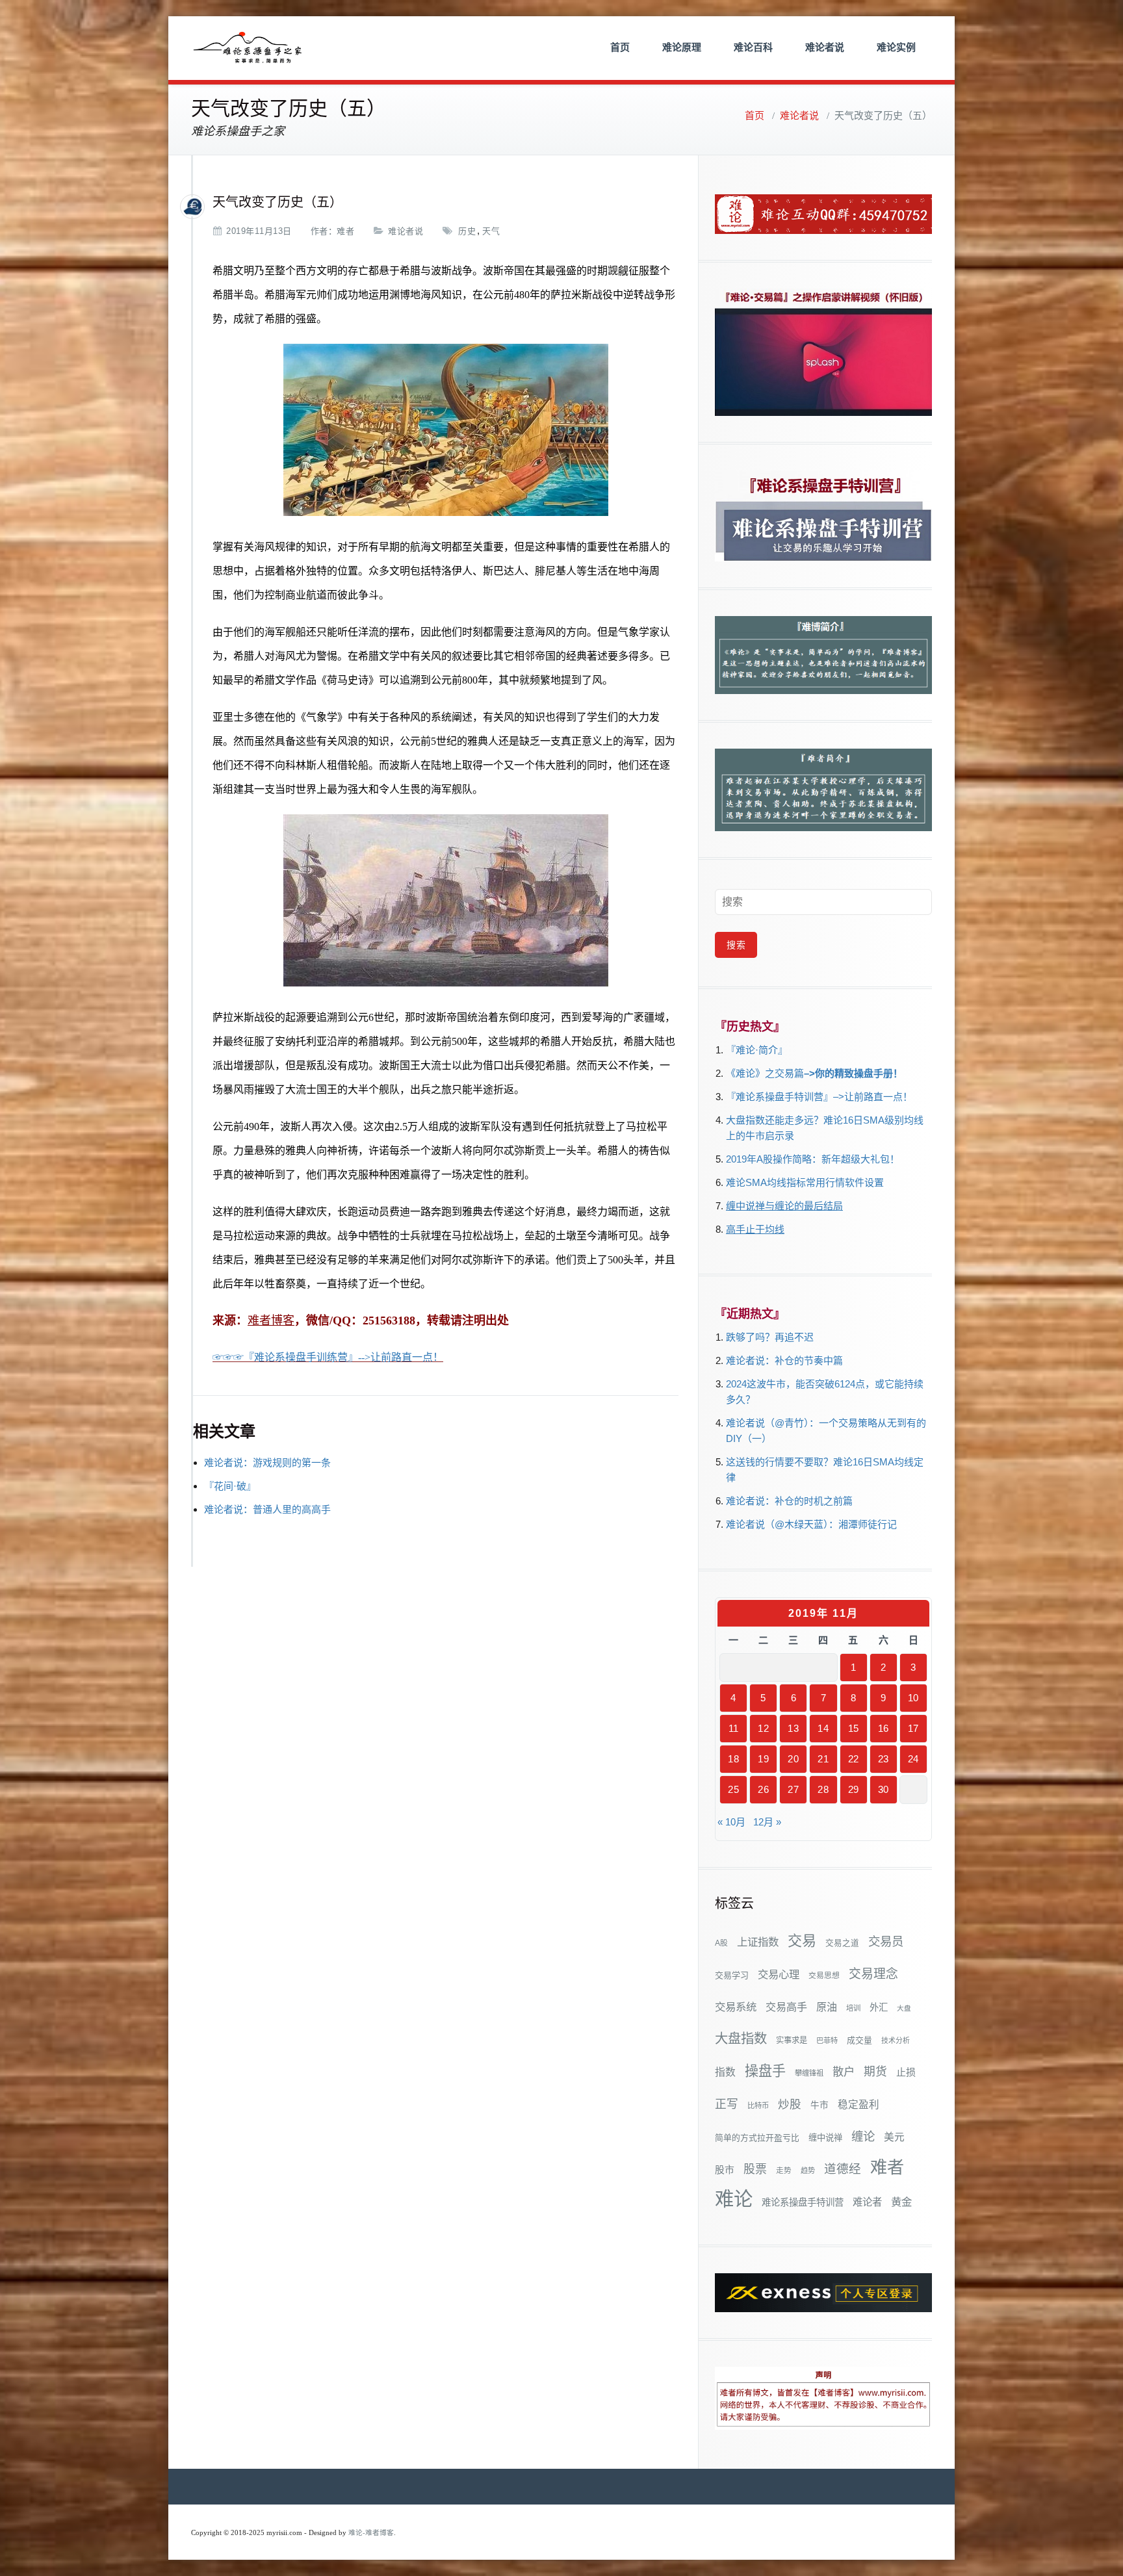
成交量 (859, 2040)
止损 (906, 2072)
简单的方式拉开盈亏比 (757, 2138)
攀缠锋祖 (809, 2073)
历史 (467, 231)
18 (733, 1759)
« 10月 (731, 1822)
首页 (620, 47)
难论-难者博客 (371, 2533)
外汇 (879, 2007)
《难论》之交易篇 (765, 1073)
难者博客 (271, 1320)
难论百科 (753, 47)
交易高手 (786, 2007)
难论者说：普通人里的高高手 (267, 1509)
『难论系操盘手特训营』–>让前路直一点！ (819, 1097)
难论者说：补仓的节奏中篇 (784, 1360)
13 (793, 1728)
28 (823, 1789)
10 (913, 1698)
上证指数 (758, 1942)
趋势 (808, 2170)
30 (884, 1789)
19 (763, 1759)
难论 (734, 2199)
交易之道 (842, 1943)
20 (793, 1759)
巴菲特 (827, 2041)
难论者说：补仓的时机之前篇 (789, 1501)
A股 (721, 1943)
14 (823, 1728)
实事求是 (792, 2041)
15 (854, 1728)
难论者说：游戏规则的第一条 (267, 1462)
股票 (755, 2169)
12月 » (767, 1822)
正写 (727, 2104)
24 (913, 1759)
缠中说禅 (825, 2138)
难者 (345, 231)
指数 (725, 2072)
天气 (491, 231)
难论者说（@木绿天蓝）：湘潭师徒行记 (811, 1524)
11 (734, 1728)
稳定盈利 (858, 2105)
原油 (827, 2007)
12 (763, 1728)
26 (763, 1789)
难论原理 (682, 47)
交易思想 (824, 1976)
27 (793, 1789)
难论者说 (825, 47)
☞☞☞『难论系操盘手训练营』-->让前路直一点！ (328, 1357)
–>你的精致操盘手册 (848, 1073)
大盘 (904, 2008)
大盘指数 (741, 2039)
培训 (853, 2008)
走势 (784, 2170)
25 (733, 1789)
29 (854, 1789)
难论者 (867, 2202)
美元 (894, 2137)
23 (884, 1759)
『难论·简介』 (757, 1050)
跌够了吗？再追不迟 (770, 1337)
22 (854, 1759)
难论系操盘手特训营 (803, 2202)
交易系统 (736, 2007)
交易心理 (779, 1974)
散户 (844, 2072)
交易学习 (732, 1975)
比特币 (758, 2106)
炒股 (790, 2104)
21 (823, 1759)
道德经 (843, 2169)
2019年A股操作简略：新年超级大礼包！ (813, 1159)
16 (884, 1728)
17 (913, 1728)
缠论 (863, 2136)
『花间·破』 (230, 1486)
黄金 (901, 2202)
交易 (802, 1941)
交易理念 (873, 1974)
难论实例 (896, 47)
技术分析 (896, 2041)
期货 (875, 2072)
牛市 (820, 2105)
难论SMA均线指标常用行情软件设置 (805, 1182)
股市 (725, 2170)
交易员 (886, 1941)
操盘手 (765, 2071)
